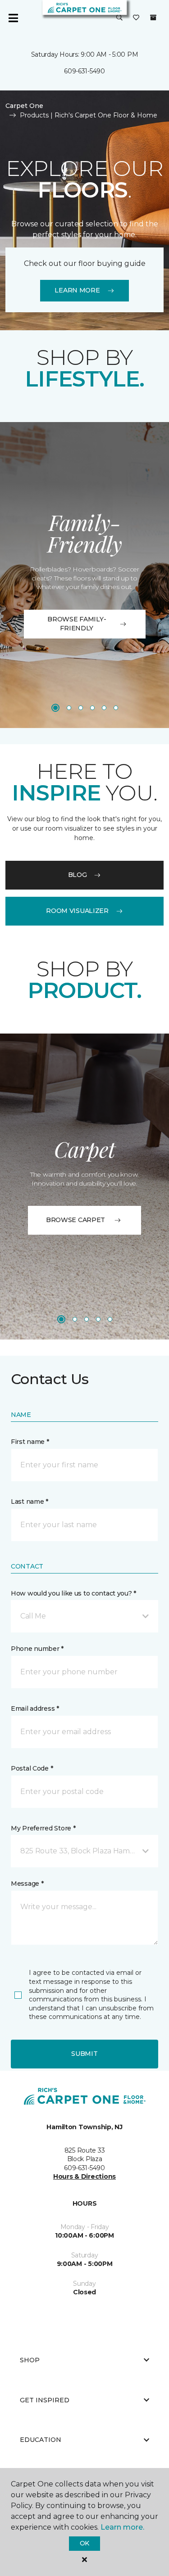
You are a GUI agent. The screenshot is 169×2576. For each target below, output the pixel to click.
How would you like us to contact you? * (73, 1593)
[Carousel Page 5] (104, 708)
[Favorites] (136, 18)
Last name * (30, 1502)
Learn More (77, 290)
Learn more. (122, 2527)
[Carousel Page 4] (92, 708)
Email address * (35, 1708)
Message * (27, 1884)
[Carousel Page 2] (69, 708)
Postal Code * (32, 1768)
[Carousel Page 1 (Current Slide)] (55, 708)
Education (41, 2440)
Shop (30, 2360)
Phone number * (37, 1649)
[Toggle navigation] (13, 18)
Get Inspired (45, 2400)
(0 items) (153, 18)
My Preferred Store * (43, 1828)
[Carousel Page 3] (81, 708)
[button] (119, 18)
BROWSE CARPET (75, 1220)
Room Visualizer (77, 911)
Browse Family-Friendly (77, 624)
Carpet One (24, 106)
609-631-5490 (84, 71)
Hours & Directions (84, 2176)
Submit (84, 2054)
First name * (30, 1442)
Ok (84, 2543)
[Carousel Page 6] (116, 708)
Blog (78, 875)
